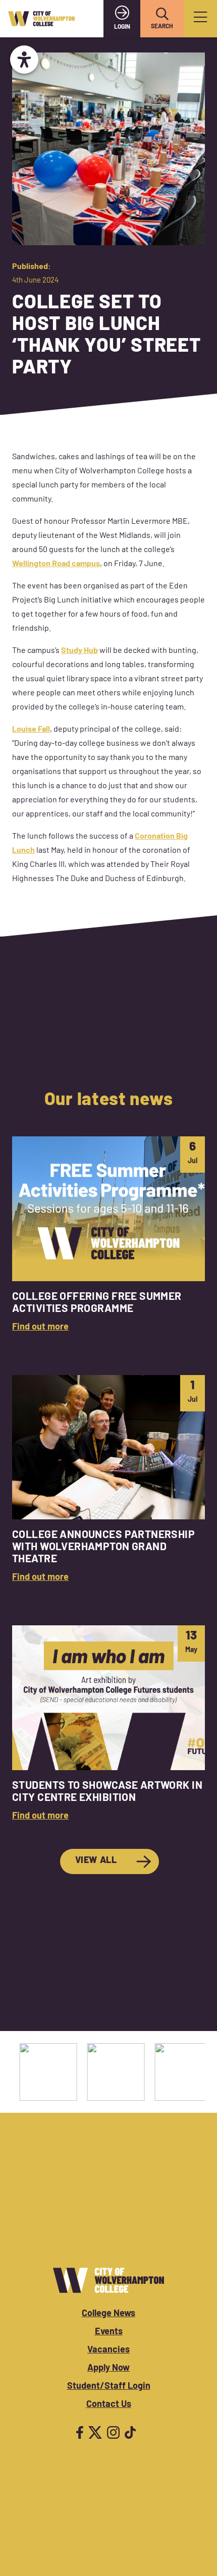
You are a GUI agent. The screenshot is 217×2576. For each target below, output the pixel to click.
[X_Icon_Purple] (95, 2432)
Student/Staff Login (109, 2387)
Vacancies (108, 2350)
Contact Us (109, 2405)
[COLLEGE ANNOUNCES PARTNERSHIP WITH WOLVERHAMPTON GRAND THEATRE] (108, 1480)
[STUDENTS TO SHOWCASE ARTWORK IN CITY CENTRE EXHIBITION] (108, 1724)
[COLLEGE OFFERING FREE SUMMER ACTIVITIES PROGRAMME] (108, 1236)
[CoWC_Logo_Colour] (41, 19)
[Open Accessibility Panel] (24, 60)
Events (109, 2332)
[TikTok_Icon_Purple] (130, 2432)
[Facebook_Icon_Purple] (80, 2432)
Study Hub (79, 651)
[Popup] (200, 19)
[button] (162, 14)
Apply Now (108, 2369)
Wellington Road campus (56, 564)
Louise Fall (31, 730)
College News (108, 2314)
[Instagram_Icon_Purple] (113, 2432)
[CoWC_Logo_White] (108, 2280)
